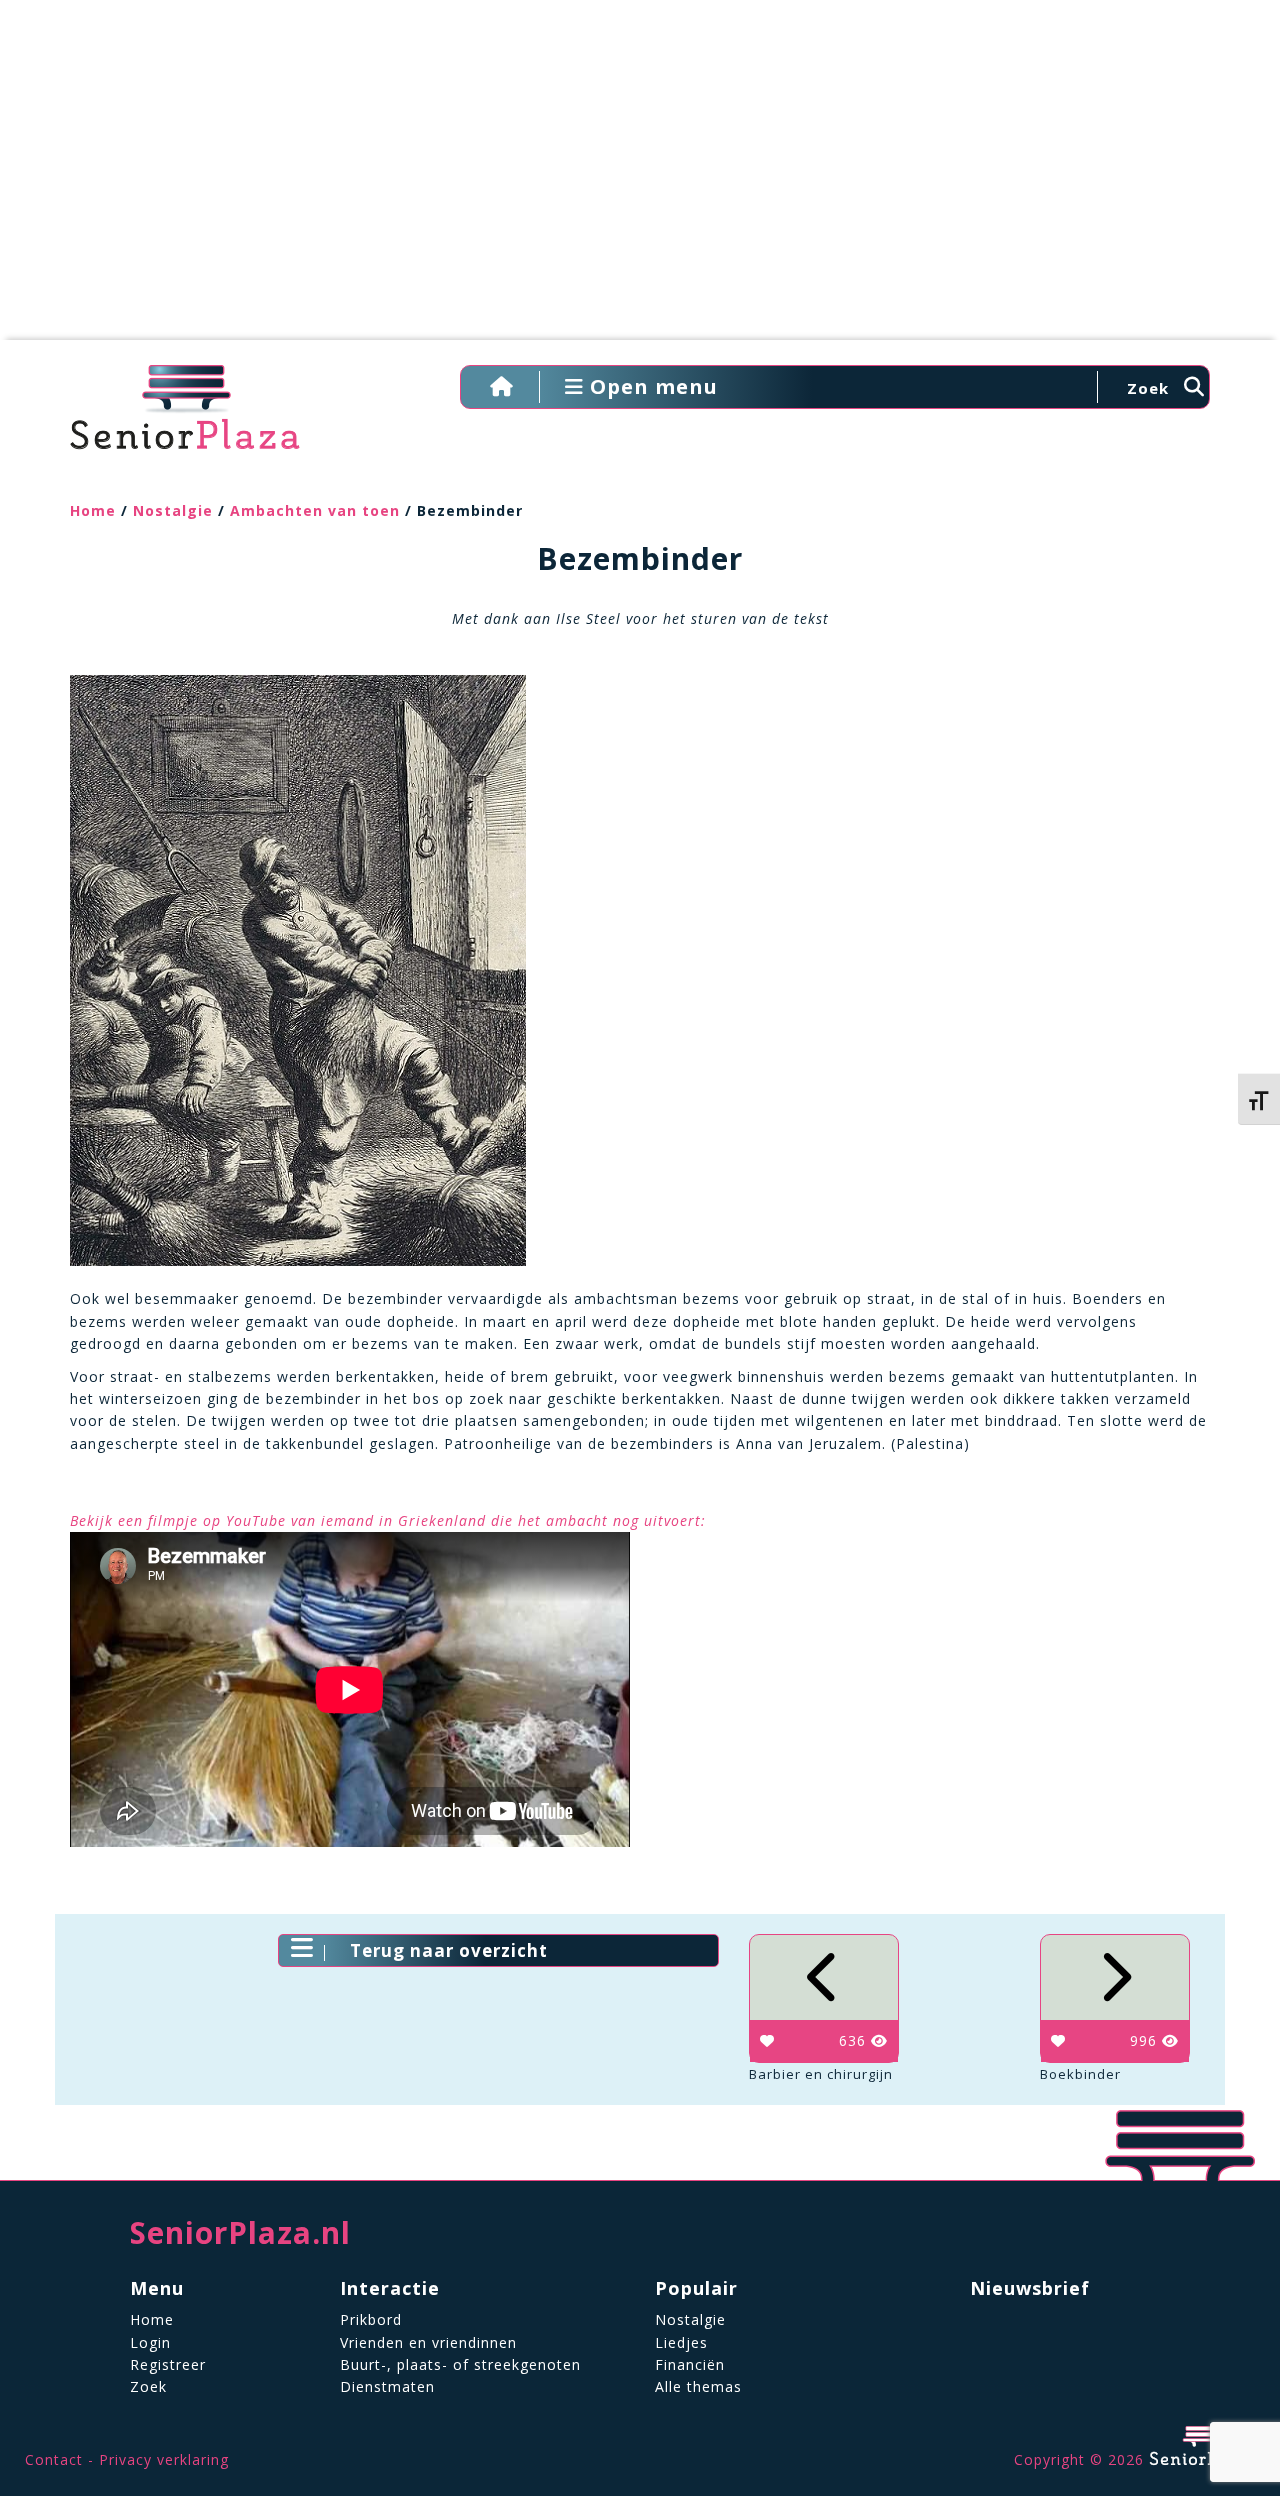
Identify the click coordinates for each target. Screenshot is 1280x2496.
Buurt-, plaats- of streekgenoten (460, 2364)
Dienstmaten (387, 2386)
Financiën (690, 2364)
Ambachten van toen (315, 510)
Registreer (168, 2364)
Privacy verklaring (164, 2459)
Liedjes (681, 2342)
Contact (54, 2459)
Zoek (148, 2386)
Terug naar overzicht (449, 1950)
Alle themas (698, 2386)
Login (150, 2342)
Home (93, 510)
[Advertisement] (640, 180)
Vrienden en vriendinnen (428, 2342)
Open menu (651, 386)
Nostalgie (173, 510)
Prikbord (371, 2319)
